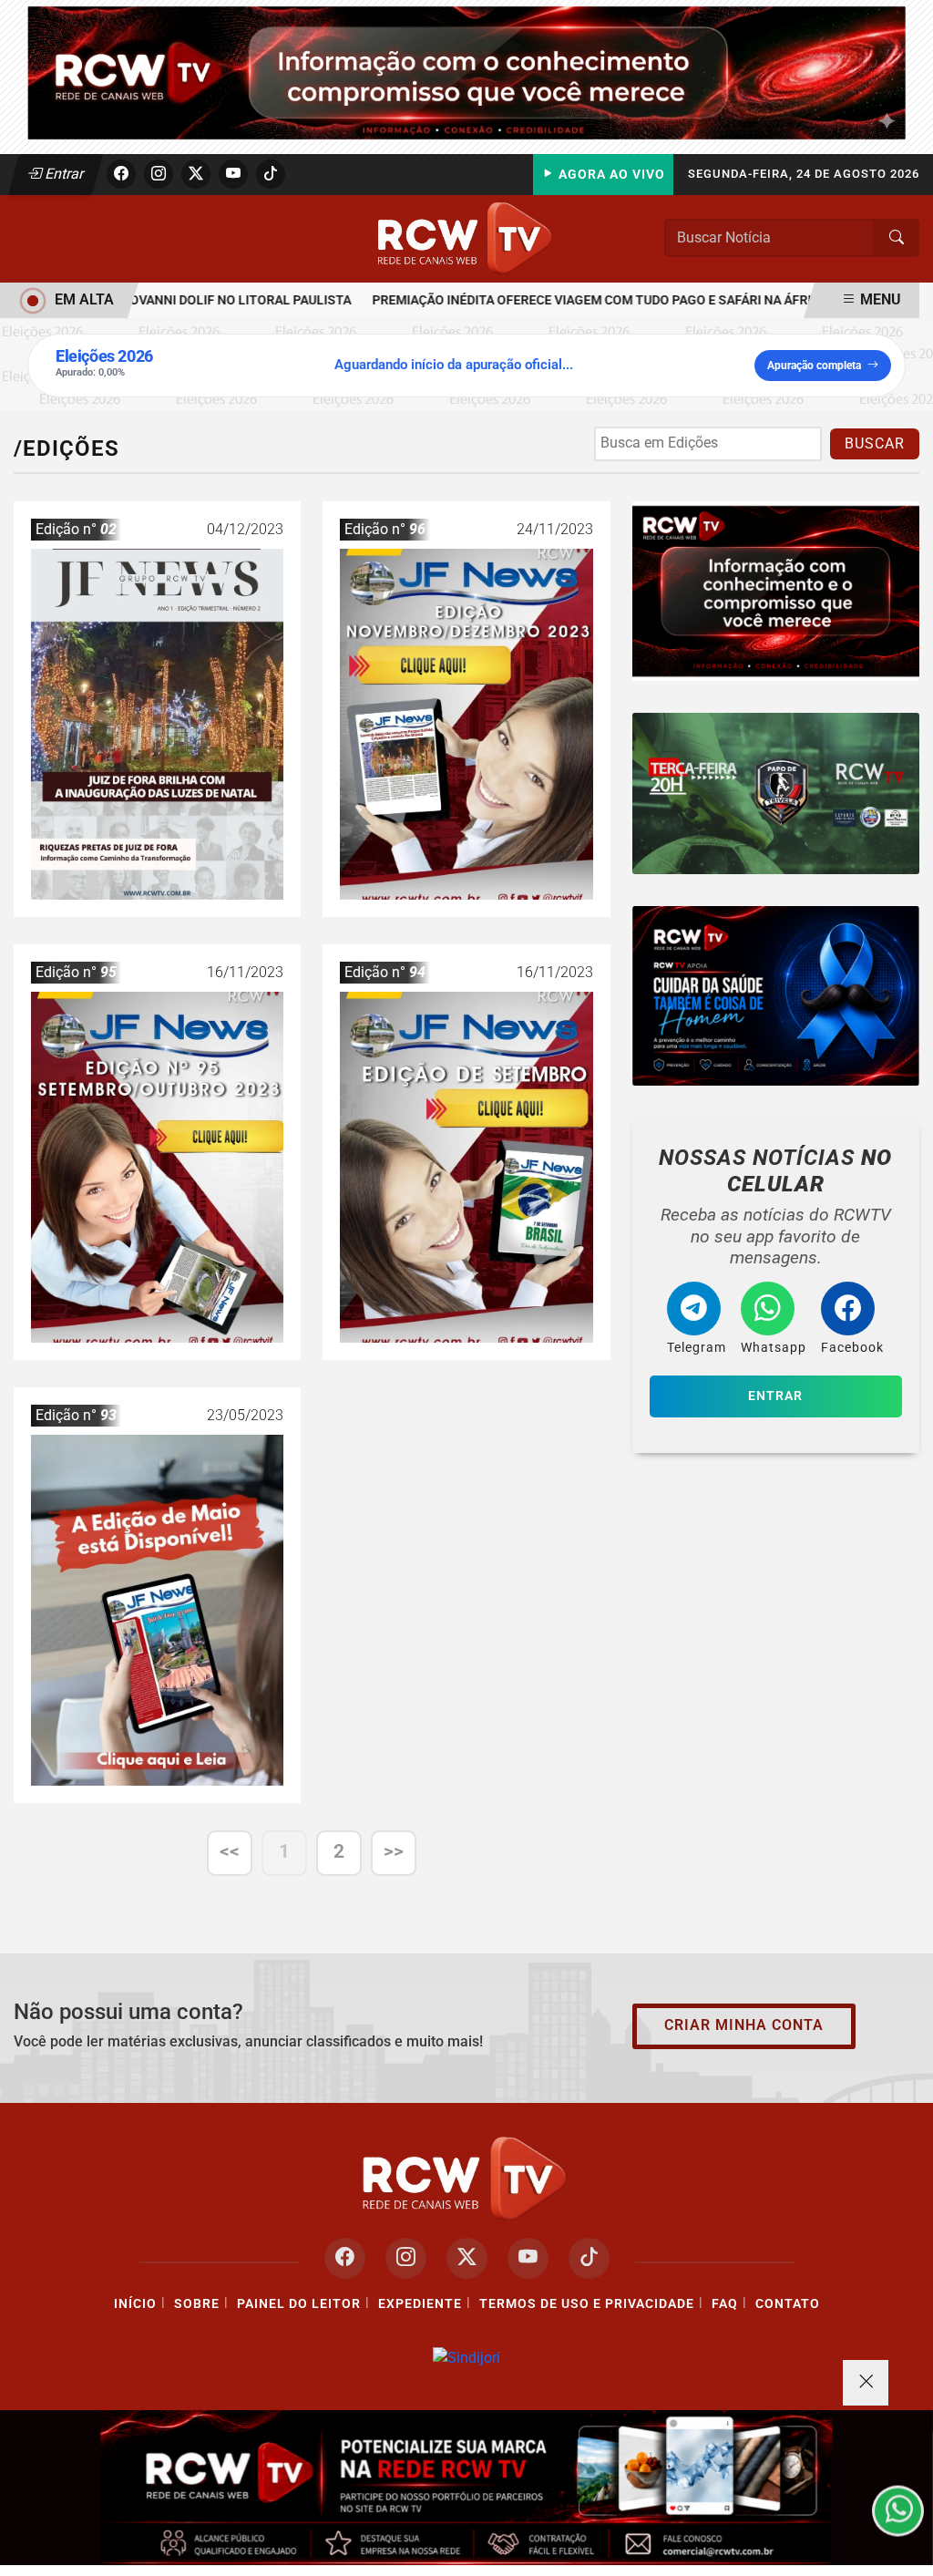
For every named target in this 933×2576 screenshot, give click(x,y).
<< (230, 1851)
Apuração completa (814, 366)
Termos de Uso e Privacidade (587, 2304)
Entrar (63, 174)
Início (135, 2304)
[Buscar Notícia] (897, 238)
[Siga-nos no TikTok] (589, 2258)
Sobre (197, 2304)
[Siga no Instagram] (159, 174)
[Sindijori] (466, 2358)
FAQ (725, 2304)
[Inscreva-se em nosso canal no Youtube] (528, 2258)
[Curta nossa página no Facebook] (345, 2258)
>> (394, 1851)
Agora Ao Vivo (610, 175)
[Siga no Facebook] (121, 174)
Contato (788, 2304)
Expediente (420, 2304)
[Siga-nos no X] (467, 2258)
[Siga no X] (196, 174)
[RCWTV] (466, 72)
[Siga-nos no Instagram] (406, 2258)
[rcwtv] (776, 996)
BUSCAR (875, 443)
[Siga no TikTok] (271, 174)
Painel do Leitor (299, 2304)
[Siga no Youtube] (233, 174)
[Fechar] (866, 2383)
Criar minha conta (744, 2025)
